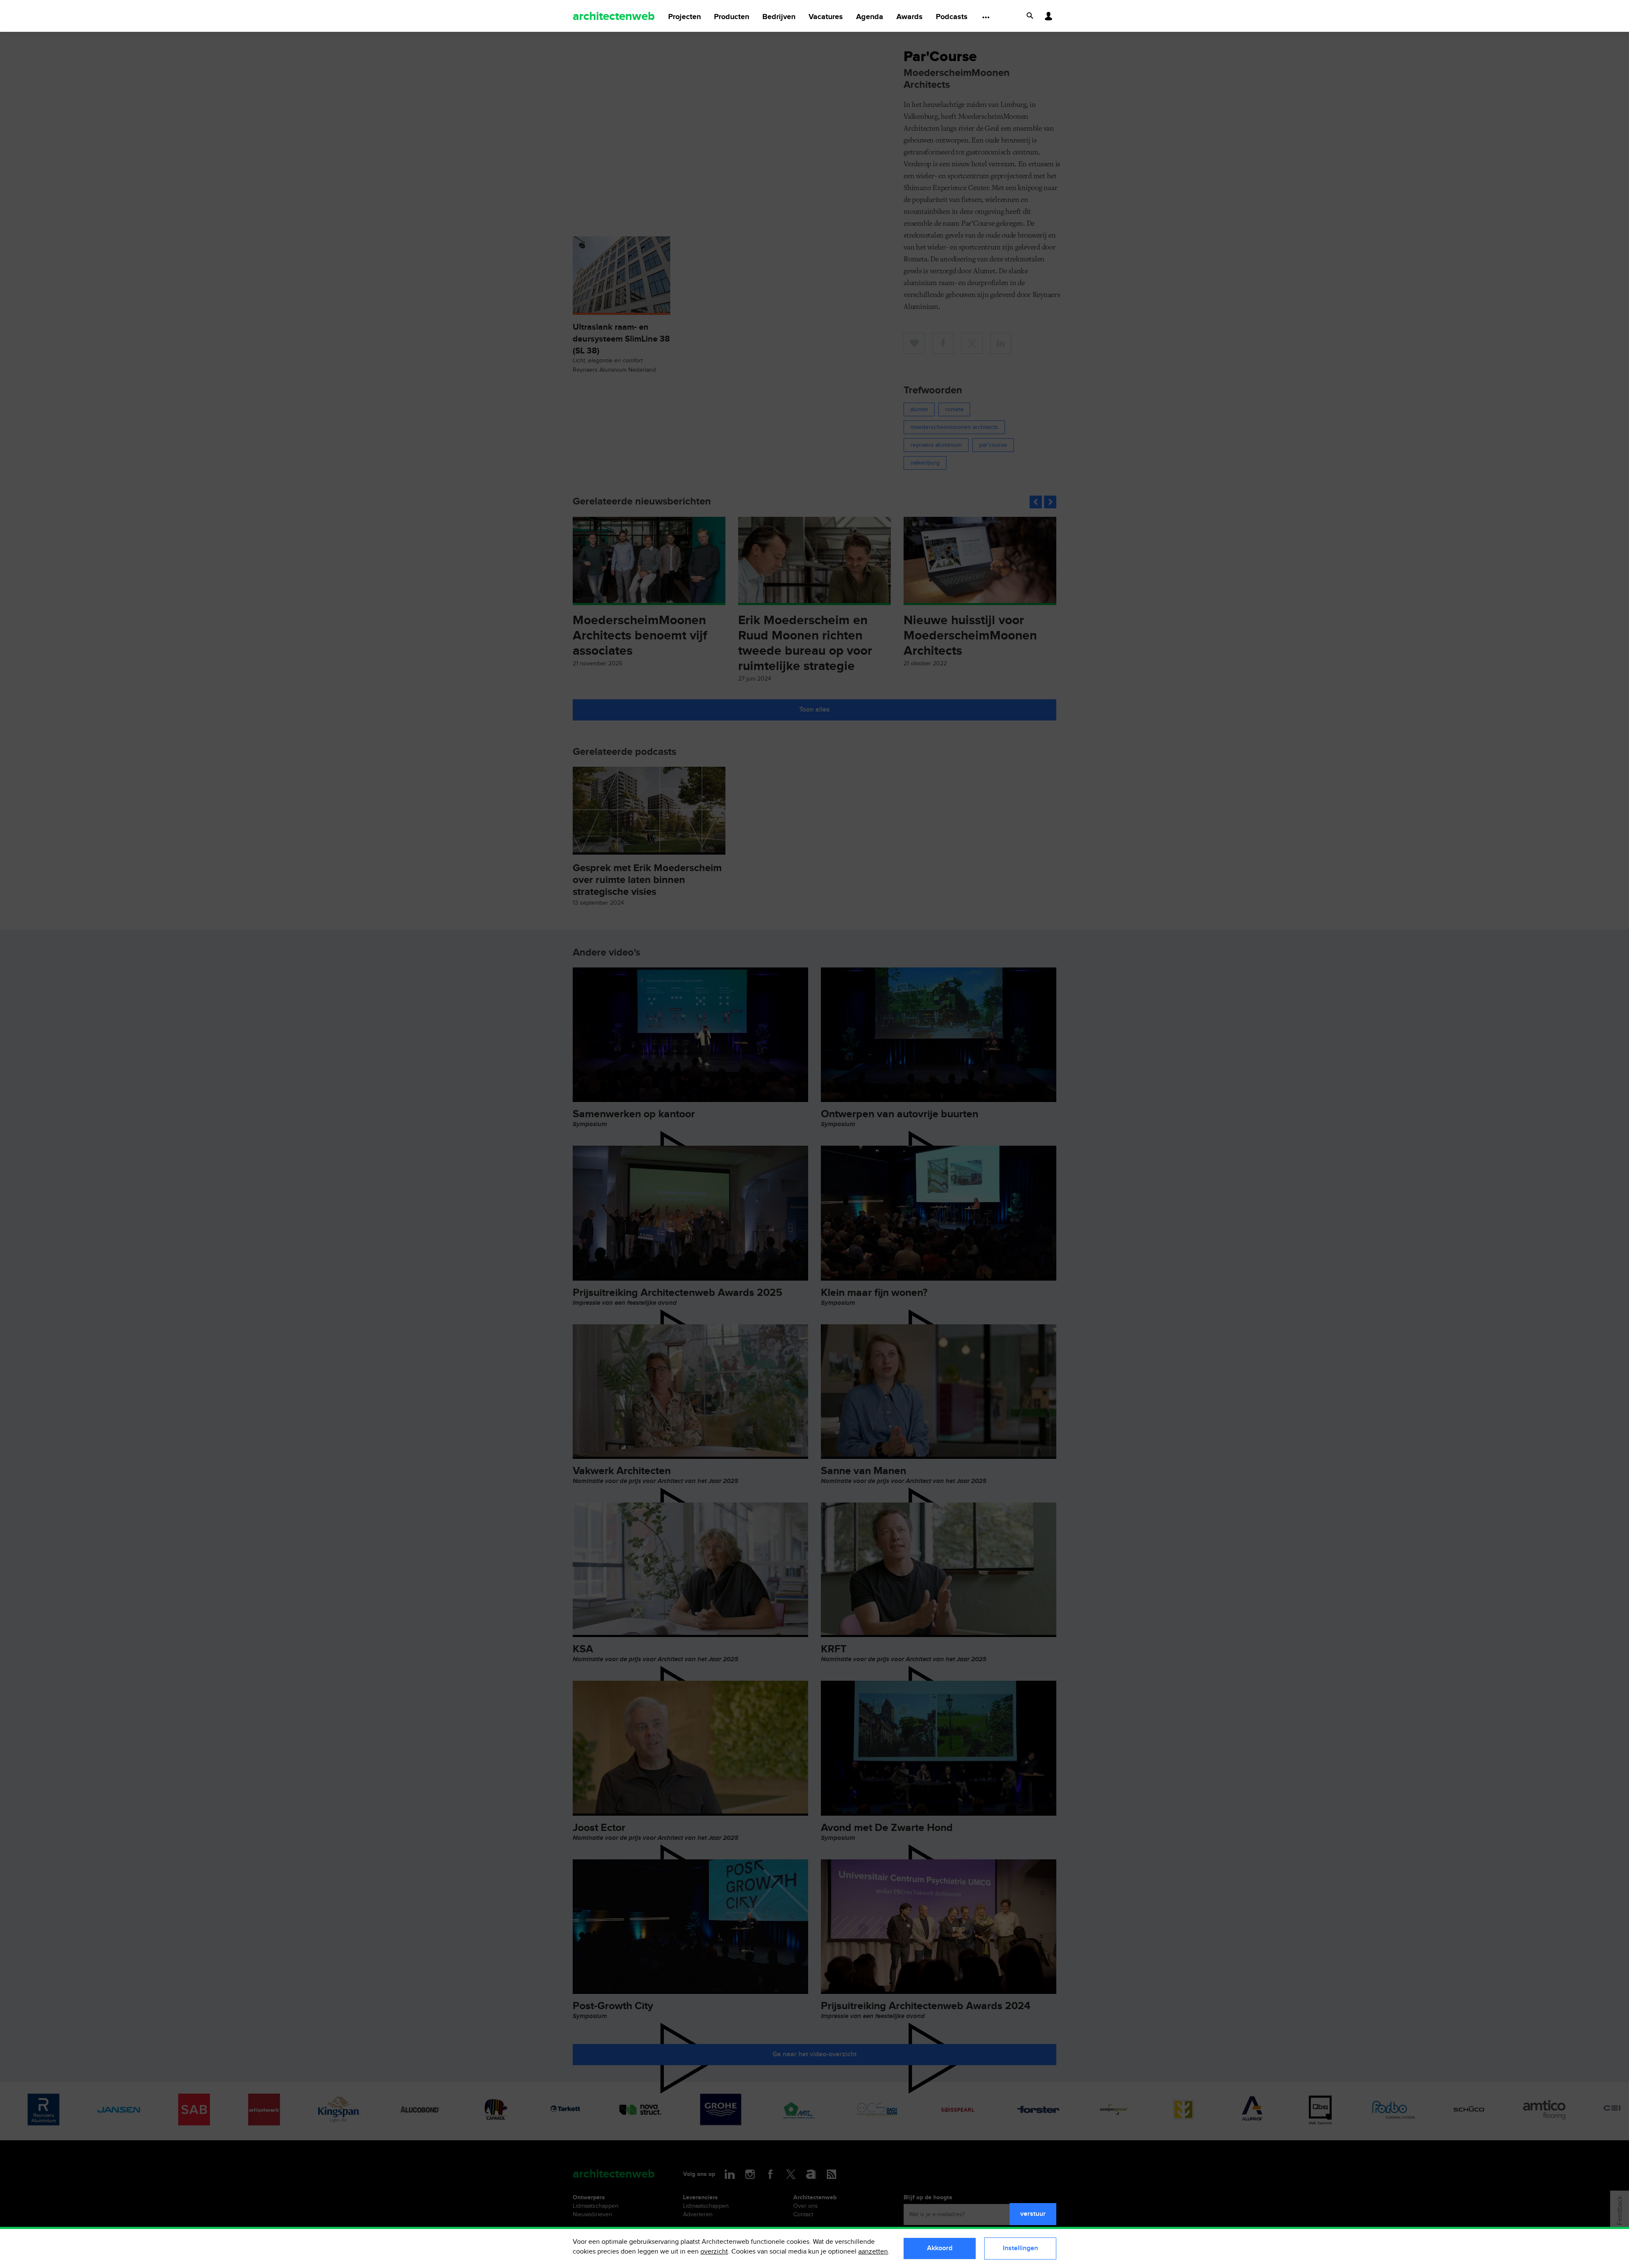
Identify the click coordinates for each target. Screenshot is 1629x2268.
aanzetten (873, 2252)
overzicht (714, 2252)
